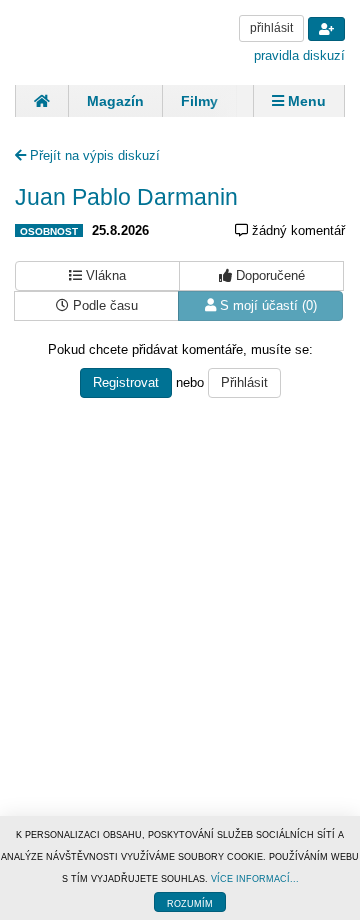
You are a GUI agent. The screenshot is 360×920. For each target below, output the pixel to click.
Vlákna (104, 275)
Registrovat (126, 382)
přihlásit (271, 28)
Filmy (199, 101)
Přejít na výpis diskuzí (93, 155)
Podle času (103, 305)
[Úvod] (41, 101)
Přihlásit (244, 382)
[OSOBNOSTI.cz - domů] (90, 40)
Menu (305, 101)
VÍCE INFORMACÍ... (255, 879)
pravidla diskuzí (299, 55)
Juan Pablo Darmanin (126, 197)
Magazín (115, 101)
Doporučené (268, 275)
